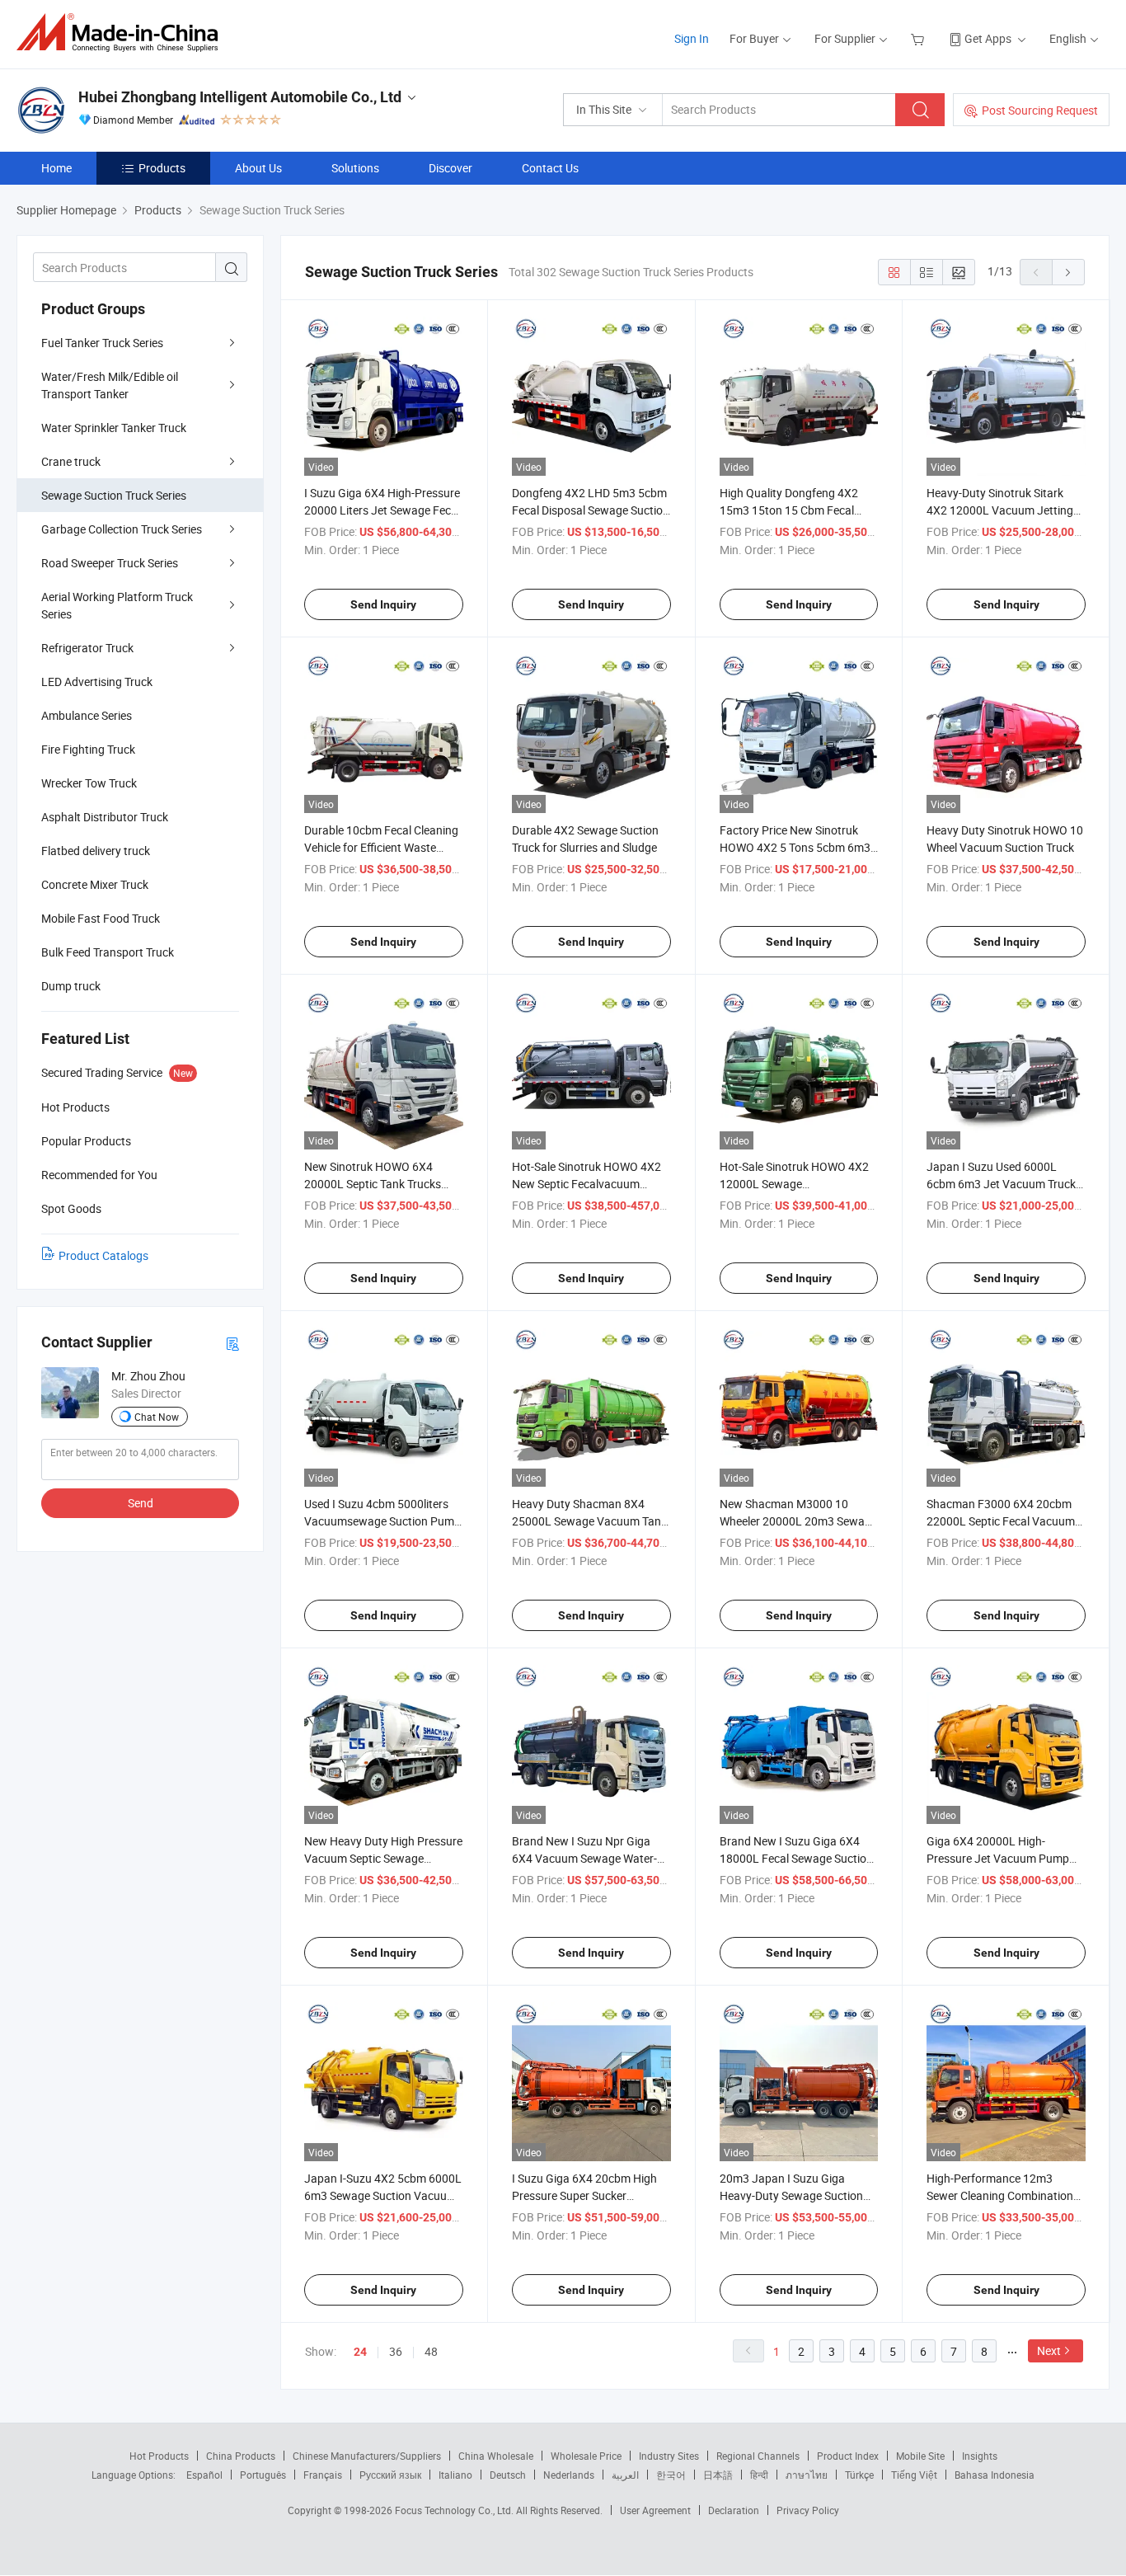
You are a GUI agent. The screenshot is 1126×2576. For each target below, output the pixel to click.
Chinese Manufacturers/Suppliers (367, 2456)
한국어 (671, 2475)
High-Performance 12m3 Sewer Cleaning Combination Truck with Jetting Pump (1000, 2195)
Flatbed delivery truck (96, 851)
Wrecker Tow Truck (89, 783)
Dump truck (71, 986)
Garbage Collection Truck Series (122, 529)
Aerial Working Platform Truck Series (117, 605)
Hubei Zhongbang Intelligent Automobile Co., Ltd (240, 97)
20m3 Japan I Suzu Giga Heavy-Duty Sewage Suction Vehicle (791, 2195)
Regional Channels (758, 2456)
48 (431, 2351)
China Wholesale (496, 2456)
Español (204, 2475)
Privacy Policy (808, 2510)
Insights (980, 2456)
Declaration (734, 2510)
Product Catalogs (103, 1255)
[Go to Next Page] (1068, 272)
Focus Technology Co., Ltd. (455, 2510)
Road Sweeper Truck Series (110, 563)
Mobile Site (920, 2456)
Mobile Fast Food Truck (101, 918)
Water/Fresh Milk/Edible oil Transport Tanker (110, 385)
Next (1049, 2350)
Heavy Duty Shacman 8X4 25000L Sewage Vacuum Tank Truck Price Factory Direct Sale (589, 1521)
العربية (625, 2475)
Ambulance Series (87, 715)
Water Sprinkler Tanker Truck (114, 428)
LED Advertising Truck (97, 682)
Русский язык (390, 2475)
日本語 (718, 2475)
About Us (258, 168)
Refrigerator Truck (87, 648)
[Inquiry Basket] (920, 38)
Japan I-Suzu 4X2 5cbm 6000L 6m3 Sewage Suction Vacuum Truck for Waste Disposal (383, 2195)
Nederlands (569, 2475)
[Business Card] (232, 1343)
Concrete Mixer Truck (95, 884)
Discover (450, 168)
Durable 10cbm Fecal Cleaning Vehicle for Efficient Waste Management (381, 847)
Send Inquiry (383, 604)
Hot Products (159, 2456)
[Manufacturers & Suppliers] (122, 33)
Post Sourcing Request (1040, 110)
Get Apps (988, 38)
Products (162, 168)
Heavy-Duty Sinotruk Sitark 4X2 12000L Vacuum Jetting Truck (1000, 510)
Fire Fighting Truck (88, 749)
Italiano (455, 2475)
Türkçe (859, 2475)
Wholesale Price (586, 2456)
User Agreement (655, 2510)
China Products (241, 2456)
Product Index (848, 2456)
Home (56, 168)
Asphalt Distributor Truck (105, 817)
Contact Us (550, 168)
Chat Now (157, 1417)
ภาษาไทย (807, 2475)
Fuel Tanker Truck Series (102, 343)
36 (396, 2351)
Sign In (692, 38)
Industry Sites (669, 2456)
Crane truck (71, 461)
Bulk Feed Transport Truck (108, 952)
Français (323, 2475)
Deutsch (508, 2475)
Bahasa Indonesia (995, 2475)
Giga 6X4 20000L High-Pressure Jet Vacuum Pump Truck (998, 1858)
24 (360, 2352)
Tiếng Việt (914, 2475)
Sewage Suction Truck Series (114, 495)
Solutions (355, 168)
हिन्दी (759, 2475)
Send (141, 1503)
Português (263, 2475)
